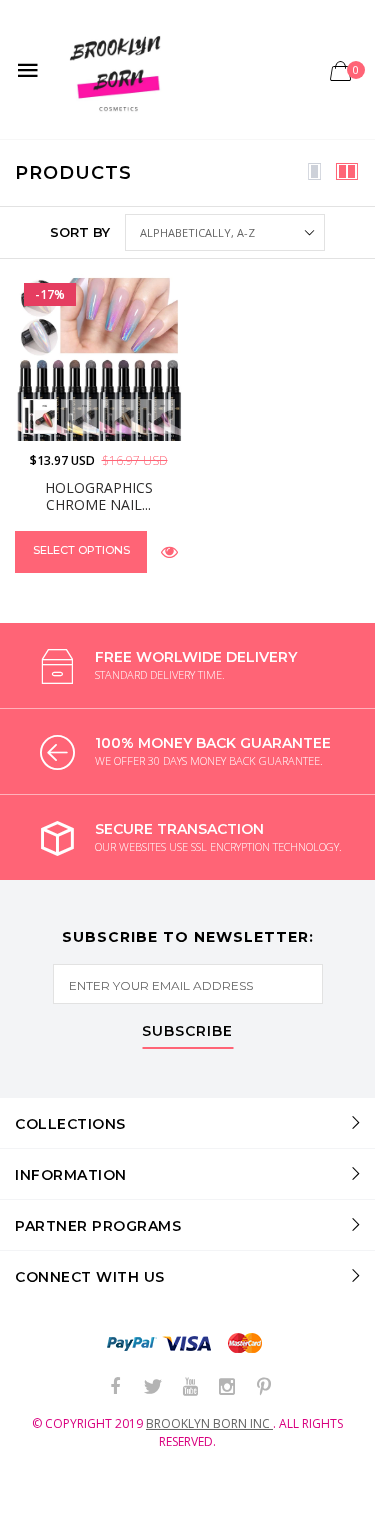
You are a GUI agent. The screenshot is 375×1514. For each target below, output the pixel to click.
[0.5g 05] (78, 416)
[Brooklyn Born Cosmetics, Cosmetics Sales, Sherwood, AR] (50, 1495)
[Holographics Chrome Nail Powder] (98, 357)
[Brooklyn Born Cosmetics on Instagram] (227, 1387)
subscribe (187, 1032)
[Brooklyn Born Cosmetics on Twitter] (153, 1387)
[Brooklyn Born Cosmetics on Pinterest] (264, 1387)
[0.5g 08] (118, 416)
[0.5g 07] (157, 416)
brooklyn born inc (209, 1423)
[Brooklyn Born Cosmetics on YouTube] (190, 1387)
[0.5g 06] (39, 416)
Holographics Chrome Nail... (99, 496)
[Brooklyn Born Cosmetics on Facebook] (116, 1387)
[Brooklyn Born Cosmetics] (118, 69)
